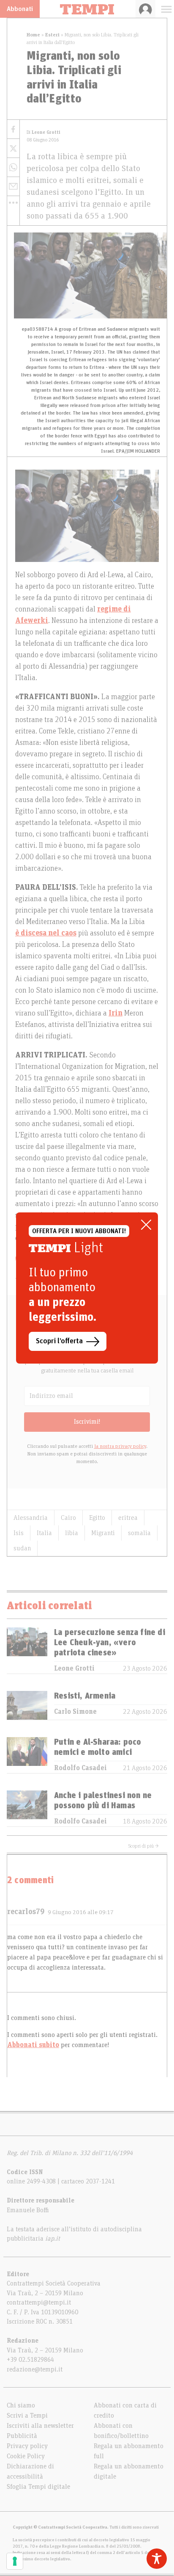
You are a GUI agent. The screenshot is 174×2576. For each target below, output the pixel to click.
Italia (44, 1533)
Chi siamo (21, 2405)
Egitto (97, 1518)
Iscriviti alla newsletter (40, 2426)
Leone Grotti (74, 1668)
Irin (116, 1013)
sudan (22, 1548)
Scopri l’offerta (59, 1341)
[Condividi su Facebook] (13, 129)
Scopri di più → (144, 1846)
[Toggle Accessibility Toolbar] (157, 2559)
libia (72, 1533)
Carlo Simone (75, 1712)
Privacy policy (27, 2446)
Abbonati (20, 9)
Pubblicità (22, 2436)
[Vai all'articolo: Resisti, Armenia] (27, 1705)
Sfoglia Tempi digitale (38, 2487)
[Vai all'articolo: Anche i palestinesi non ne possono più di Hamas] (27, 1808)
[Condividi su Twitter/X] (13, 148)
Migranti (103, 1533)
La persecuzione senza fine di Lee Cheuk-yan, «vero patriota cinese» (110, 1643)
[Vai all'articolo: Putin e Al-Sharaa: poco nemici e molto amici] (27, 1755)
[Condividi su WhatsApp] (13, 167)
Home (33, 35)
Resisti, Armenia (85, 1696)
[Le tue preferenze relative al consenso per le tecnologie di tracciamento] (15, 2561)
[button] (13, 202)
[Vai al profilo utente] (145, 9)
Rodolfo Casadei (80, 1768)
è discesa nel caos (46, 933)
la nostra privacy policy (120, 1446)
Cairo (68, 1518)
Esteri (52, 35)
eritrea (128, 1518)
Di (43, 132)
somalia (139, 1533)
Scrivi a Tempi (27, 2416)
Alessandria (31, 1518)
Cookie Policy (26, 2456)
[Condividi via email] (13, 187)
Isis (19, 1533)
